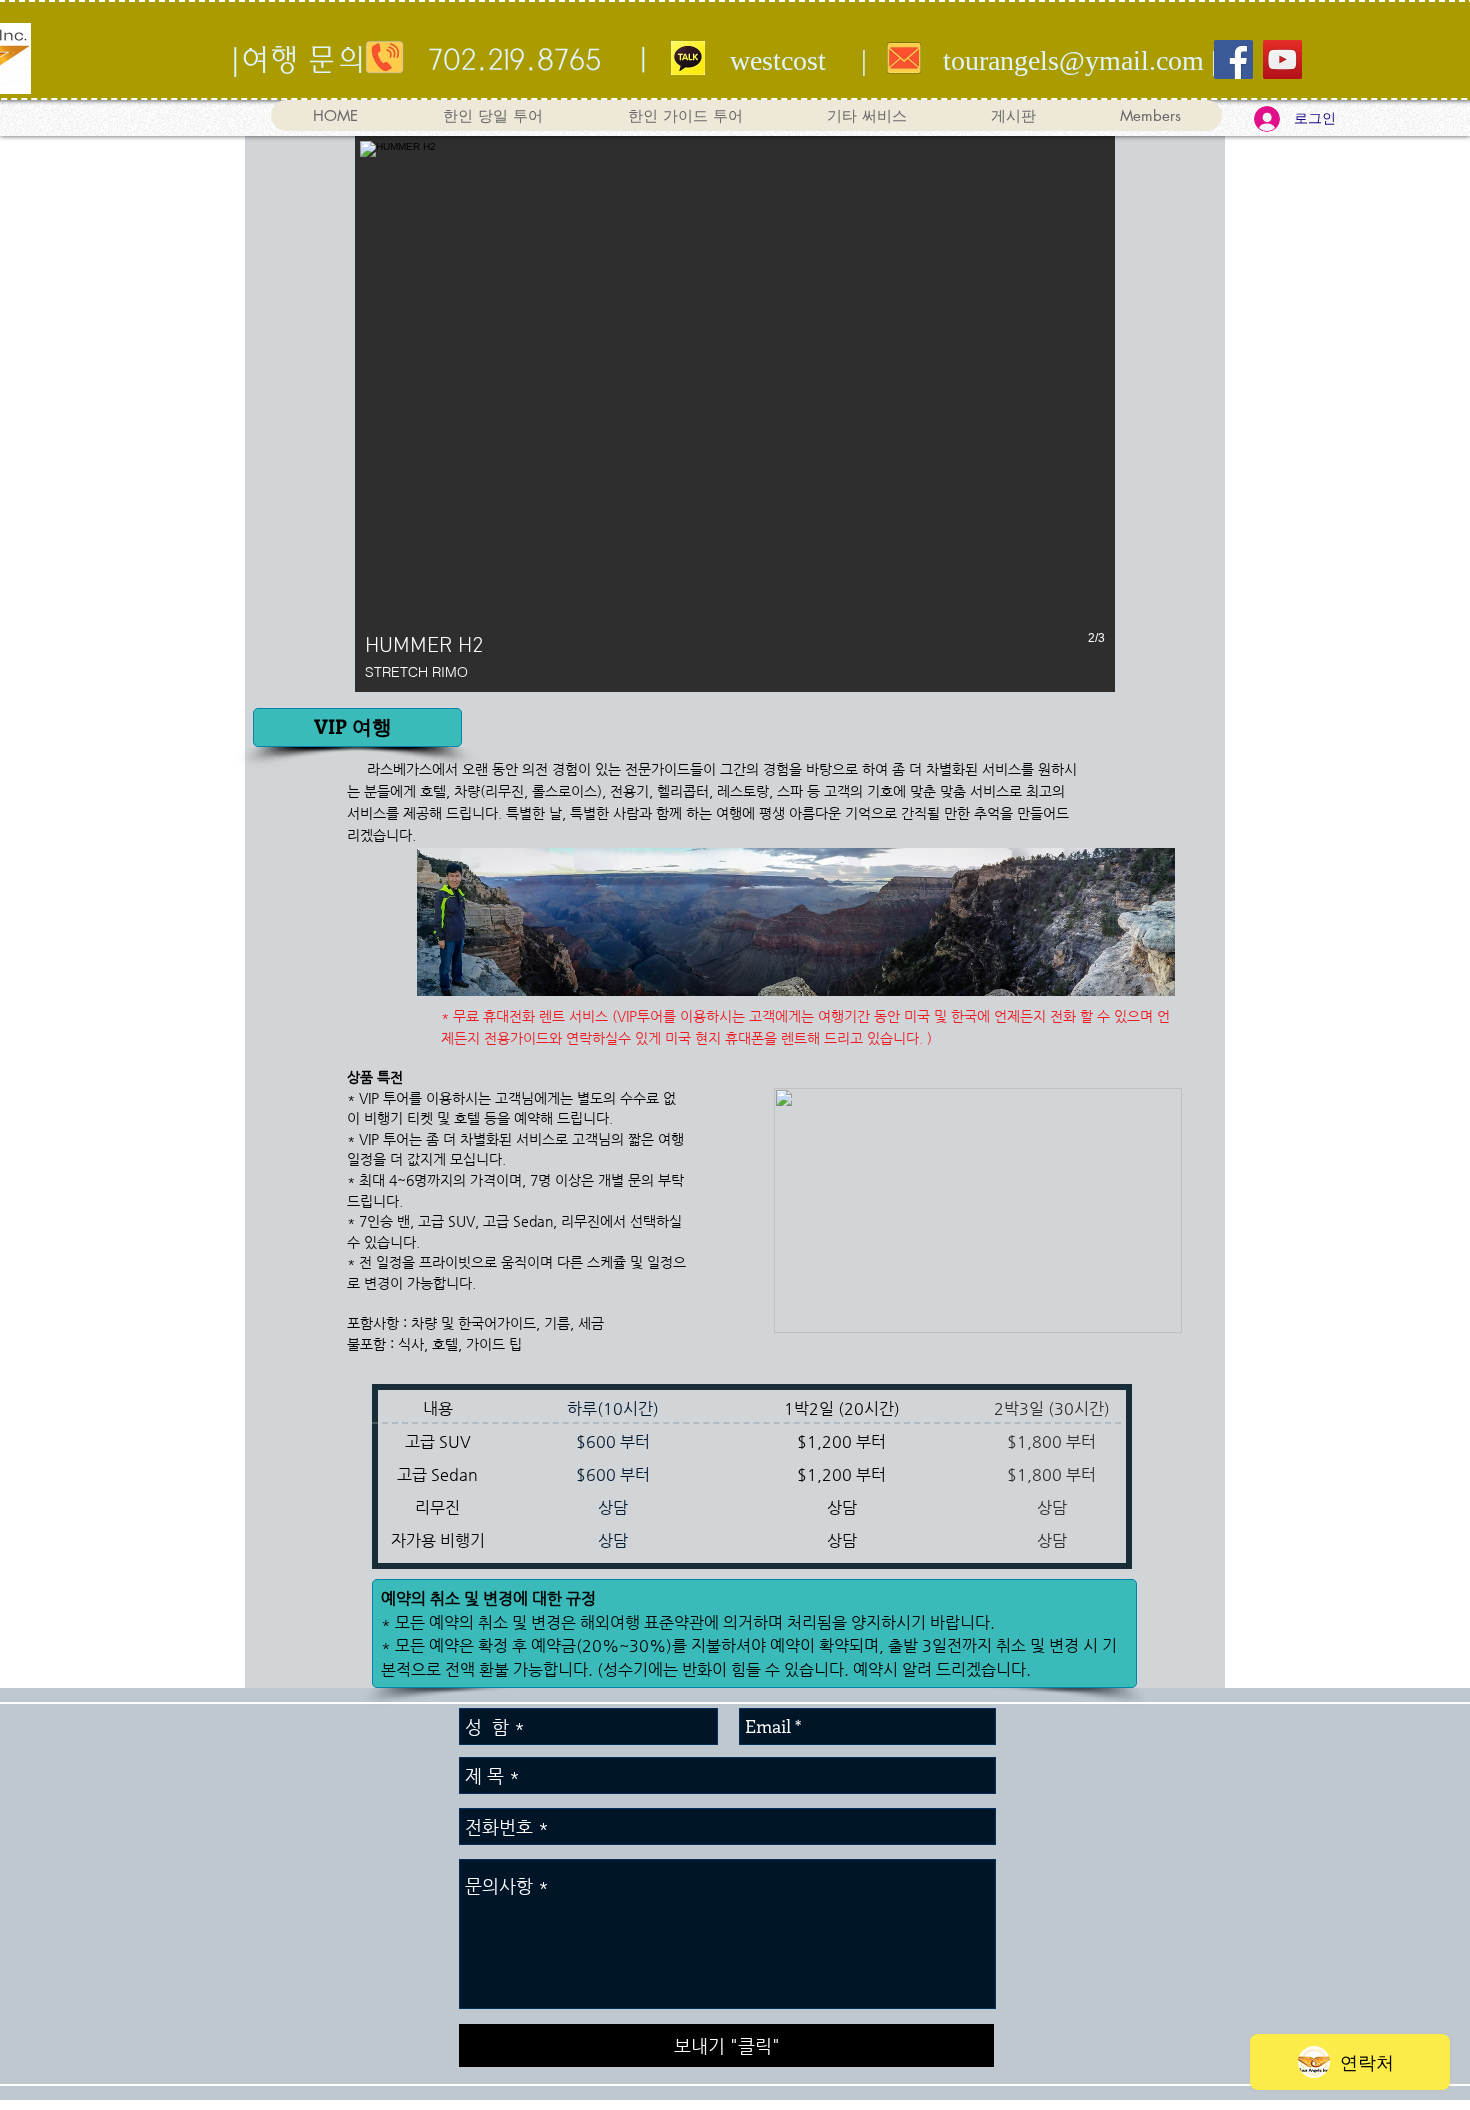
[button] (866, 115)
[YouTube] (1282, 59)
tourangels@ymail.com (1073, 60)
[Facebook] (1233, 59)
